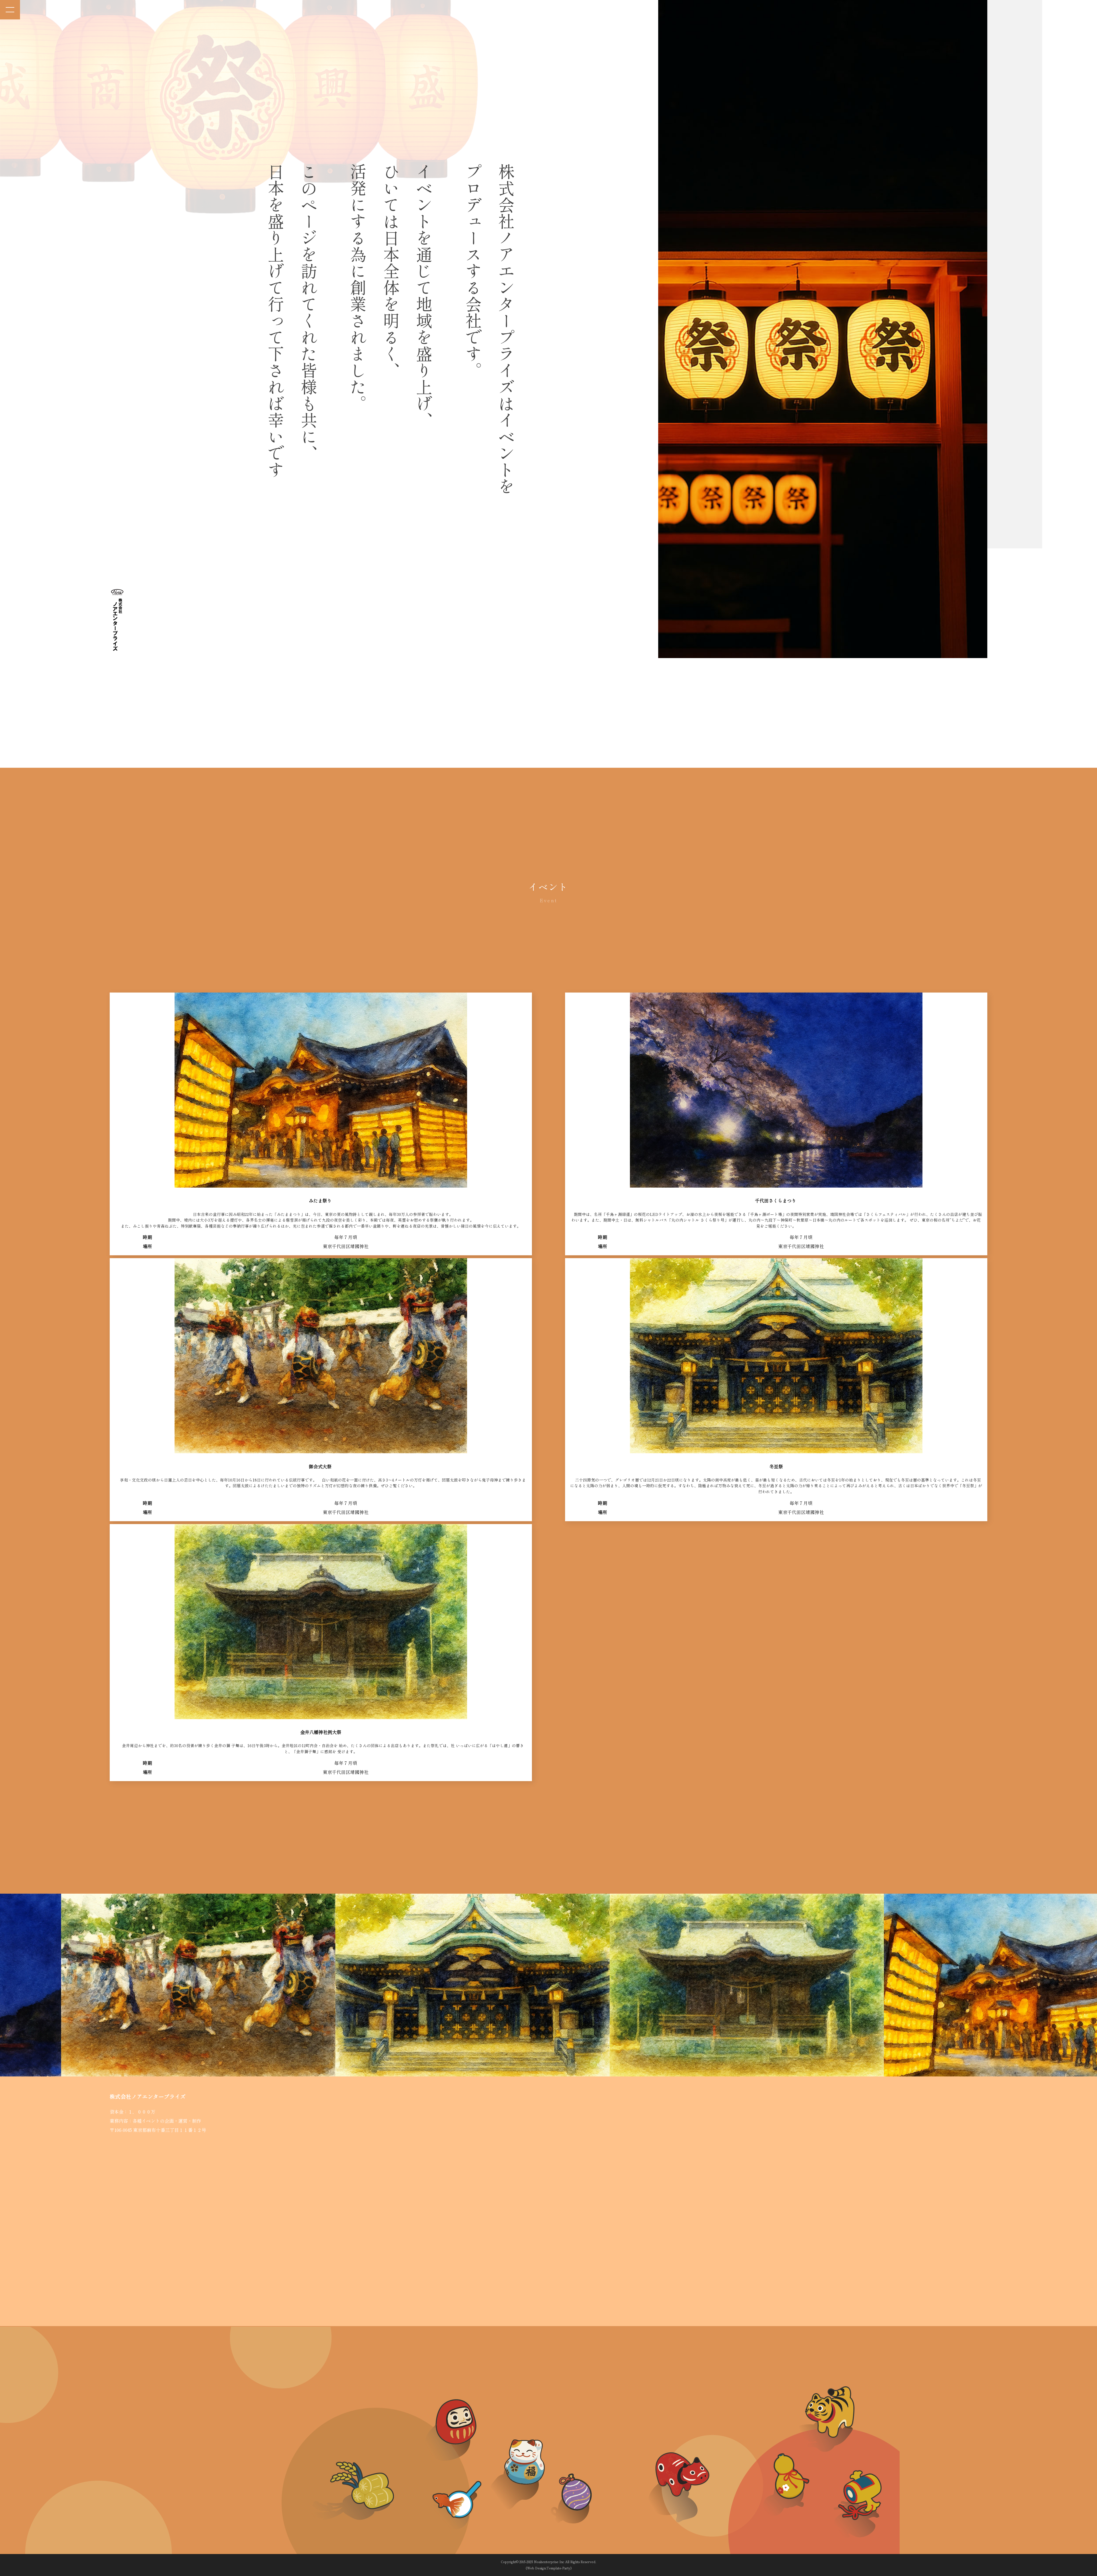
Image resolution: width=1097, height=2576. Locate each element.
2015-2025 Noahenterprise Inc (542, 2562)
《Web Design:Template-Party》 (549, 2568)
